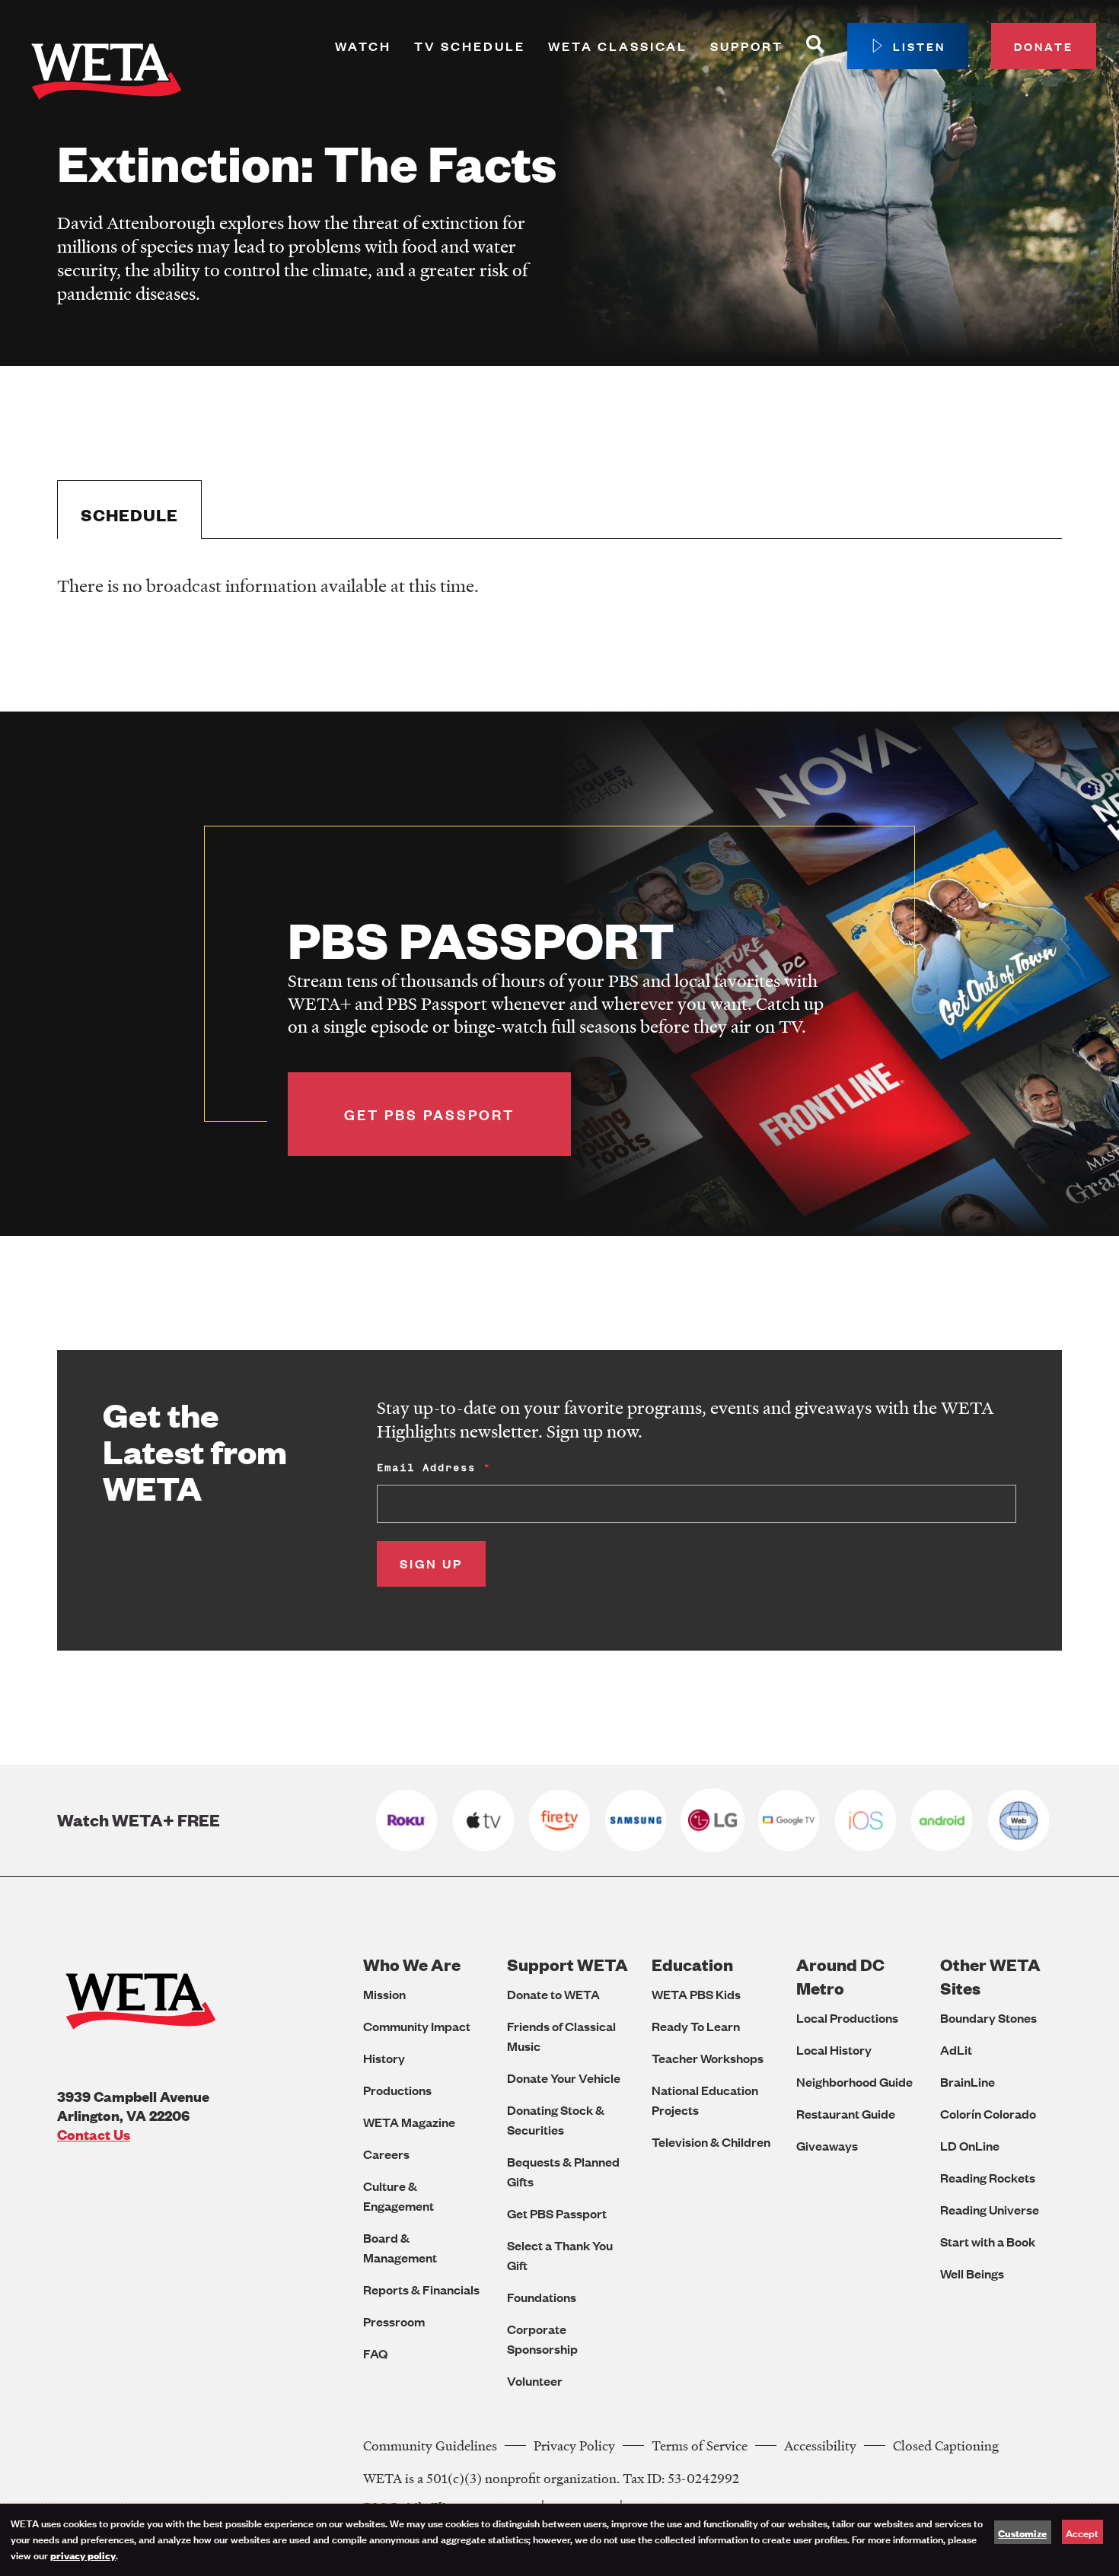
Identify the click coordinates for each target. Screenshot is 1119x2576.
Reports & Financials (421, 2289)
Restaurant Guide (846, 2114)
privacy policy (83, 2555)
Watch (363, 46)
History (384, 2058)
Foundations (542, 2297)
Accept (1082, 2532)
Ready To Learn (696, 2026)
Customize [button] (1022, 2533)
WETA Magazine (409, 2122)
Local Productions (847, 2018)
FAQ (375, 2353)
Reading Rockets (988, 2178)
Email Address (426, 1468)
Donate (1044, 46)
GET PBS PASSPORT (429, 1114)
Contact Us (94, 2134)
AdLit (956, 2050)
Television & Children (711, 2142)
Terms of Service (700, 2445)
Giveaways (827, 2146)
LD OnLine (970, 2146)
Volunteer (535, 2381)
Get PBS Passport (557, 2213)
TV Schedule (470, 46)
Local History (834, 2050)
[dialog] (559, 2540)
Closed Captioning (946, 2445)
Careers (386, 2154)
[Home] (107, 75)
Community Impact (417, 2026)
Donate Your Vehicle (564, 2078)
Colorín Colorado (988, 2114)
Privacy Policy (574, 2445)
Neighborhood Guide (854, 2082)
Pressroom (394, 2321)
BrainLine (968, 2082)
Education (692, 1965)
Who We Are (412, 1965)
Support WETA (567, 1965)
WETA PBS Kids (696, 1994)
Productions (397, 2090)
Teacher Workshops (708, 2058)
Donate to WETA (553, 1994)
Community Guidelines (430, 2445)
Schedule (129, 515)
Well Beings (972, 2274)
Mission (384, 1994)
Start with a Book (988, 2242)
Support (747, 46)
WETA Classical (618, 46)
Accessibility (820, 2445)
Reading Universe (990, 2210)
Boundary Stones (988, 2018)
